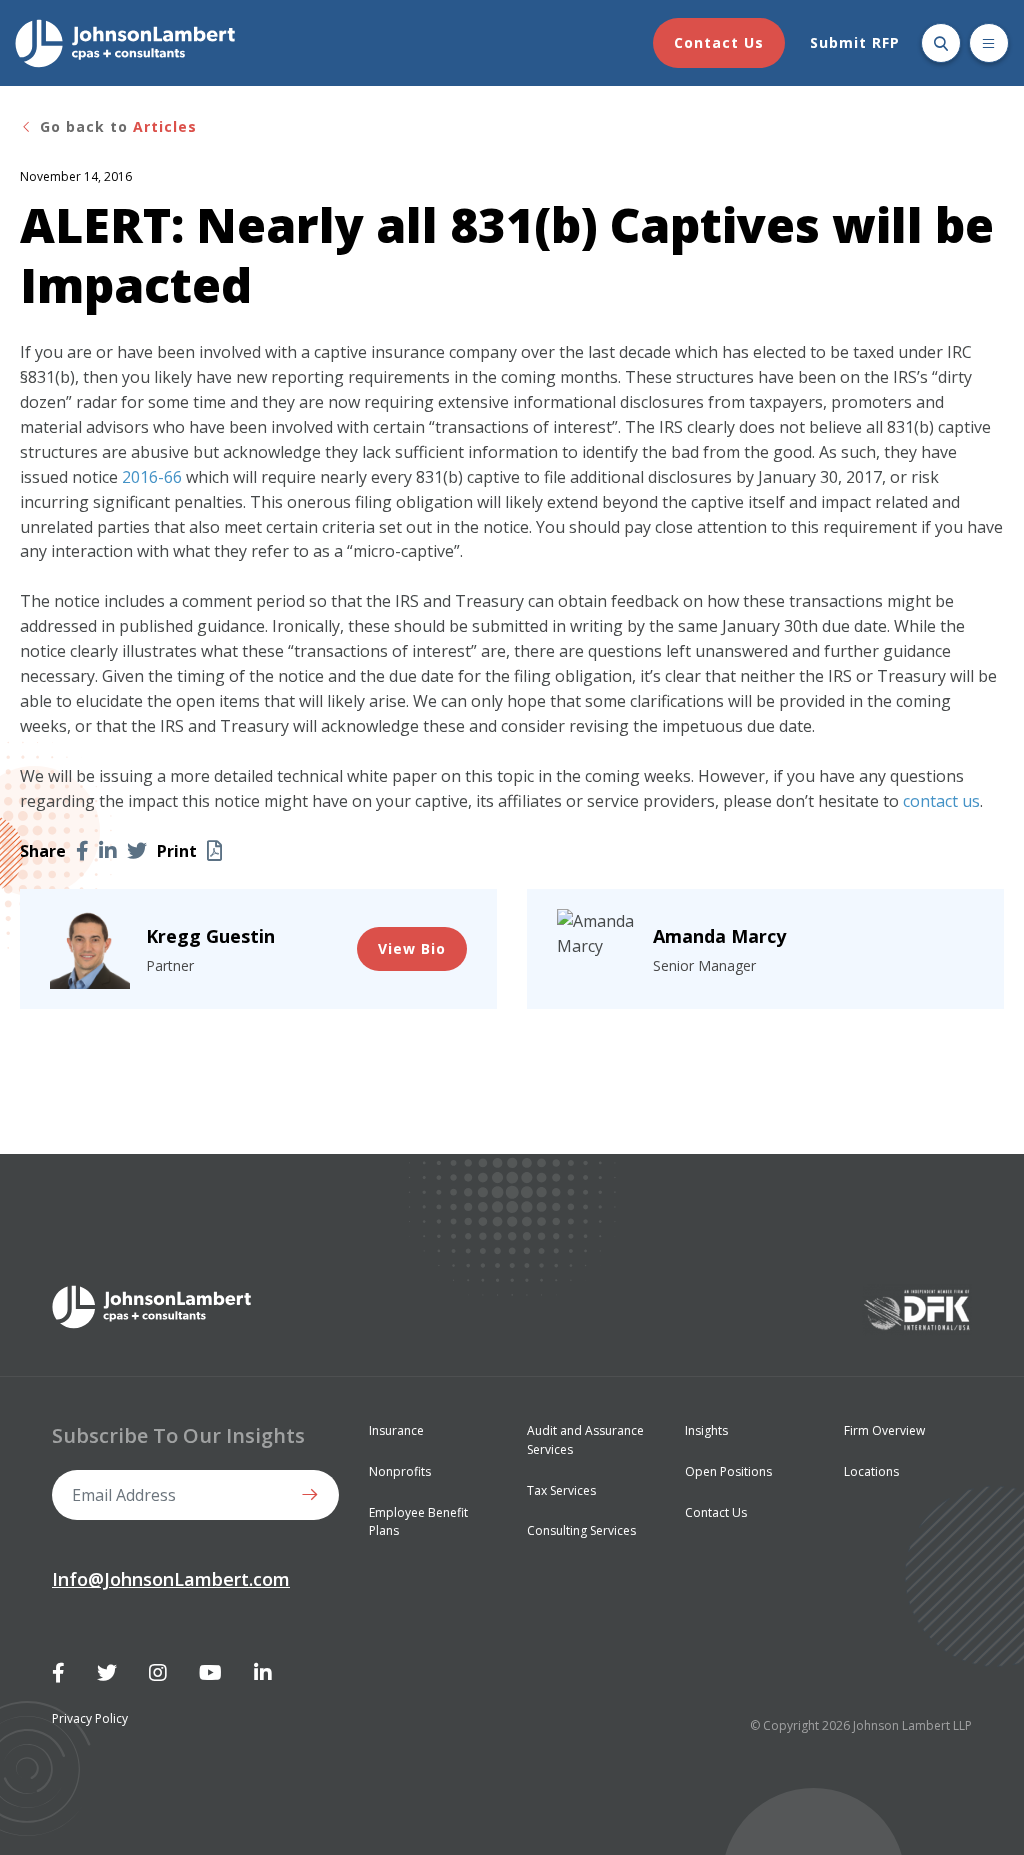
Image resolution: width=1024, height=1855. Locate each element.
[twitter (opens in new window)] (137, 851)
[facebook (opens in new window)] (82, 851)
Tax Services (561, 1490)
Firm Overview (884, 1430)
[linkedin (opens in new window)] (108, 851)
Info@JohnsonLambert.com (171, 1579)
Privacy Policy (90, 1718)
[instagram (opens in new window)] (158, 1673)
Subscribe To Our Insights (178, 1435)
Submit (314, 1495)
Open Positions (728, 1471)
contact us (941, 801)
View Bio (412, 948)
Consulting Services (581, 1530)
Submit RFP (855, 42)
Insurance (396, 1430)
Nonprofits (400, 1471)
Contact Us (719, 42)
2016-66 (152, 477)
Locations (871, 1471)
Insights (706, 1430)
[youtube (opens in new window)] (210, 1673)
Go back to (116, 127)
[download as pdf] (214, 851)
